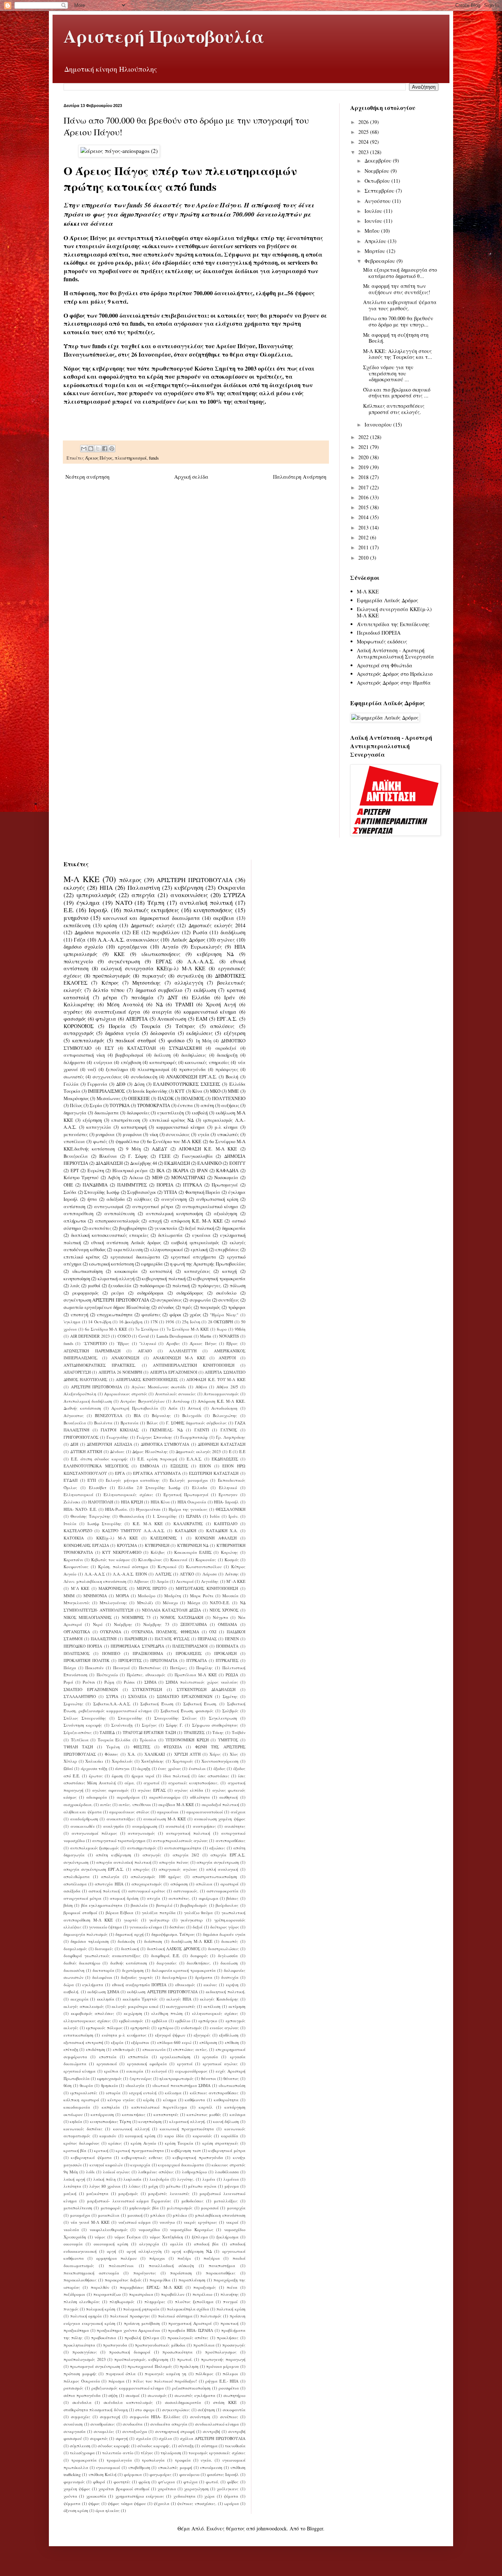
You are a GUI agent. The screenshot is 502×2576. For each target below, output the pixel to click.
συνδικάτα (133, 2424)
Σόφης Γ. (175, 1725)
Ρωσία (200, 932)
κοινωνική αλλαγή (131, 2129)
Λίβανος (141, 1581)
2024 (364, 142)
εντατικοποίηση (78, 2035)
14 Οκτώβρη (100, 1322)
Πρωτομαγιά (225, 1185)
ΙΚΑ (161, 1171)
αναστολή (175, 1826)
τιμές (187, 1307)
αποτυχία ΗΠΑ (109, 1884)
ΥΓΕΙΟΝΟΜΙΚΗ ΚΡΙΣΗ (187, 1740)
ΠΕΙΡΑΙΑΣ (207, 1639)
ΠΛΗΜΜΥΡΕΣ (132, 1185)
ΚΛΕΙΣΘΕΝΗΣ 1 (166, 1538)
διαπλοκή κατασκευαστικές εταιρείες (110, 1235)
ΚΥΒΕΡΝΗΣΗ (157, 1545)
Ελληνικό (228, 1487)
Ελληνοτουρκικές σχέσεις (128, 1494)
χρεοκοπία (96, 2496)
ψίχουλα (162, 2503)
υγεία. (206, 2460)
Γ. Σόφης (138, 1156)
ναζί (92, 1069)
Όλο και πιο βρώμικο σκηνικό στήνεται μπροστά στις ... (397, 393)
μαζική (70, 2193)
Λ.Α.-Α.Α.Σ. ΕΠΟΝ (130, 1574)
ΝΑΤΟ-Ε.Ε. (220, 1603)
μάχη (153, 2186)
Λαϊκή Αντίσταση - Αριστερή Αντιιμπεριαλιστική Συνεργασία (395, 653)
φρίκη (144, 2482)
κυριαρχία (140, 2165)
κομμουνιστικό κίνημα (210, 1012)
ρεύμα (118, 1293)
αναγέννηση (174, 1199)
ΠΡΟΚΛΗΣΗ (225, 1653)
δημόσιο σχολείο (83, 947)
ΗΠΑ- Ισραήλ (226, 1502)
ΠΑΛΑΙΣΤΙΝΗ (104, 1639)
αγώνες (226, 940)
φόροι (175, 1315)
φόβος (233, 2482)
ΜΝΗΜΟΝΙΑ (95, 1596)
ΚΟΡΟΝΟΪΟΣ (79, 1026)
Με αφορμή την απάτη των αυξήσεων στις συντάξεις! (397, 289)
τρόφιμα (237, 1307)
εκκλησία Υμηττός (140, 1999)
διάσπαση (153, 1941)
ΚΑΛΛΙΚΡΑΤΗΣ (188, 1524)
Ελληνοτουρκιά (78, 1494)
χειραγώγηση (196, 2489)
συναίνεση (73, 2424)
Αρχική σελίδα (191, 477)
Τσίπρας (185, 1026)
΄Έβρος (123, 1343)
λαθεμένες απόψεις (156, 2172)
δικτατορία (103, 1970)
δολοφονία (163, 1033)
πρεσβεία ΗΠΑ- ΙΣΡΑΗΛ (191, 2330)
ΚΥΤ (180, 1091)
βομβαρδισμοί (129, 1055)
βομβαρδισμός (194, 1905)
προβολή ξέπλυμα (142, 2338)
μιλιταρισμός (180, 2208)
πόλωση (238, 1286)
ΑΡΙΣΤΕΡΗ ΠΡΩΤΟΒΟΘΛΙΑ (97, 1387)
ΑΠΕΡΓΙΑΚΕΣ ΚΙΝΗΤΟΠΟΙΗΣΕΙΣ (147, 1379)
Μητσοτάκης (146, 983)
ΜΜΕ (233, 1091)
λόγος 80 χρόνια (105, 2186)
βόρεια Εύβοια (120, 1913)
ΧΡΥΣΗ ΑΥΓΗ (187, 1754)
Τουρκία (151, 1026)
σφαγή (122, 2438)
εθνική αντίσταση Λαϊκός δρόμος (126, 1243)
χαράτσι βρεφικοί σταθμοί (124, 2489)
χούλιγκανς (228, 2489)
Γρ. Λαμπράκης (231, 1437)
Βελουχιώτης (225, 1415)
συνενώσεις (178, 1134)
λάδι (90, 2172)
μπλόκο (180, 2215)
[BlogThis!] (91, 449)
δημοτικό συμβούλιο (159, 990)
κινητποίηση (150, 2121)
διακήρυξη (227, 1055)
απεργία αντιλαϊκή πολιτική (124, 1862)
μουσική (135, 2215)
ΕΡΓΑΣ (164, 961)
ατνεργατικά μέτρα (83, 1898)
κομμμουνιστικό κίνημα (181, 1127)
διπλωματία (170, 1235)
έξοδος (220, 1768)
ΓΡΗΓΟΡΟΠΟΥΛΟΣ (81, 1437)
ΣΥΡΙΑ (112, 1696)
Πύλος (76, 1105)
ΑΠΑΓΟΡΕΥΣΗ (77, 1372)
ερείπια (111, 2071)
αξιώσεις (217, 1848)
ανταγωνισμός (141, 1833)
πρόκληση (189, 2366)
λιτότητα (72, 2186)
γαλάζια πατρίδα (159, 1913)
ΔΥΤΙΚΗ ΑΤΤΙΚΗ (86, 1451)
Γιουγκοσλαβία (197, 1156)
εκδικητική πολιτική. (226, 1992)
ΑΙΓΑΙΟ (145, 1351)
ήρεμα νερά (143, 1776)
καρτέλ (206, 2107)
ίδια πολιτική (176, 1776)
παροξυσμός (205, 2287)
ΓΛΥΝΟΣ (229, 1430)
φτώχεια (106, 1019)
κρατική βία (75, 2150)
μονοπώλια (109, 2215)
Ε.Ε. (69, 910)
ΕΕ (136, 932)
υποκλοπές (228, 1134)
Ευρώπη (96, 1171)
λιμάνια (231, 2179)
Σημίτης (230, 1696)
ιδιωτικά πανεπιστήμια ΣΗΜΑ (182, 2085)
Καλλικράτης (79, 1004)
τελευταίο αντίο (118, 2453)
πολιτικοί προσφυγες (130, 2316)
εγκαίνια (201, 1235)
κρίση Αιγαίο (144, 2143)
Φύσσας (112, 1754)
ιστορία (113, 2093)
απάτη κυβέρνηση (114, 1855)
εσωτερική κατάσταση (111, 1264)
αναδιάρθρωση (84, 1819)
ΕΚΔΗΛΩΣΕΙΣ (225, 1459)
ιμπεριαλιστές (84, 2093)
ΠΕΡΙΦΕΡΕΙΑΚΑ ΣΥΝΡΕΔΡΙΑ (137, 1646)
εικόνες (210, 1985)
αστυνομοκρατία (223, 1891)
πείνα (232, 2287)
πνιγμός (71, 2309)
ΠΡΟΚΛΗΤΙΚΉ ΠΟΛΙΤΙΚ (87, 1660)
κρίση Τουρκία (179, 2143)
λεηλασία (132, 2179)
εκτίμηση (237, 2006)
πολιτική (181, 1286)
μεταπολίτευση (78, 2208)
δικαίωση (229, 1963)
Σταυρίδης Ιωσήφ (102, 1192)
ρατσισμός (73, 2388)
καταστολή (161, 1271)
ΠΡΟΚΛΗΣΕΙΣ (189, 1653)
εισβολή (200, 1113)
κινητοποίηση (77, 1279)
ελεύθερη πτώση (167, 2013)
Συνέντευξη (122, 1725)
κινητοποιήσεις (213, 910)
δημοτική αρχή (129, 1934)
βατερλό (164, 1905)
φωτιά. (212, 2482)
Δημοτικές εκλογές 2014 (217, 925)
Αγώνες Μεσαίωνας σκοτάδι (159, 1387)
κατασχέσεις (197, 1271)
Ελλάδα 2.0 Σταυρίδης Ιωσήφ (149, 1487)
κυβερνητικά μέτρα (227, 2150)
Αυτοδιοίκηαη (224, 1408)
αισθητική (229, 1797)
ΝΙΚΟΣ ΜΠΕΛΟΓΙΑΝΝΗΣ (88, 1617)
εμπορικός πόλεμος (104, 2028)
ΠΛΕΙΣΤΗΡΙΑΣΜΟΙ (190, 1646)
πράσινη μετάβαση (142, 2323)
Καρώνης (230, 1552)
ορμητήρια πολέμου (116, 2258)
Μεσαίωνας (109, 1098)
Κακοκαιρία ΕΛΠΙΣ (193, 1552)
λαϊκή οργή (74, 2179)
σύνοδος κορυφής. (154, 2446)
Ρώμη (109, 1682)
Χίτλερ (70, 1761)
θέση (68, 2085)
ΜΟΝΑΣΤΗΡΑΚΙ (188, 1178)
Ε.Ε (242, 1451)
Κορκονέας (206, 1560)
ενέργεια (103, 1062)
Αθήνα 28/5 (227, 1387)
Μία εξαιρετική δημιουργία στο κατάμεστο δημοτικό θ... (400, 273)
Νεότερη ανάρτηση (87, 477)
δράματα (204, 1977)
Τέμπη (156, 902)
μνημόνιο (76, 918)
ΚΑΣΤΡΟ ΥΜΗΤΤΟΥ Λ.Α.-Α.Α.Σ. (134, 1530)
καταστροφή (134, 1127)
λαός (75, 1286)
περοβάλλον (173, 2294)
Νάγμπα (220, 1617)
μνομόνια (132, 1134)
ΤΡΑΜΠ (184, 1004)
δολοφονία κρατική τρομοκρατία (184, 1970)
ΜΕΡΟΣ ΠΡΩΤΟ (152, 1588)
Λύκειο (136, 1178)
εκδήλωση (205, 990)
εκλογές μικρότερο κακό (135, 2006)
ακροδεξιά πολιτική (220, 1804)
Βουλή (232, 1077)
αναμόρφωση (145, 1826)
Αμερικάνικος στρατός (126, 1394)
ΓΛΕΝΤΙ (202, 1430)
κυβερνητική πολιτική (164, 1279)
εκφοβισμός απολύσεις (93, 2013)
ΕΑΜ (202, 1019)
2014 (364, 517)
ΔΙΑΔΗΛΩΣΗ (109, 1163)
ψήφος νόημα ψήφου (127, 2503)
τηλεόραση (171, 2453)
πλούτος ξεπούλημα (194, 2302)
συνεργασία (75, 2431)
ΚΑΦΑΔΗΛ (227, 1171)
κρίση (110, 925)
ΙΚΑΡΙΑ (181, 1171)
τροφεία (183, 2460)
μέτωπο (173, 2186)
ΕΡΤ (75, 1171)
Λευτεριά (185, 1581)
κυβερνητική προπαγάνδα (198, 2157)
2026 (364, 122)
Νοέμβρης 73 (156, 1624)
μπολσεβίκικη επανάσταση (220, 2215)
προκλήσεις (228, 2338)
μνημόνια (105, 1134)
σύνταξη (186, 2446)
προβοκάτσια (104, 2338)
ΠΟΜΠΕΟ (111, 1653)
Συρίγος (149, 1725)
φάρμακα (133, 2474)
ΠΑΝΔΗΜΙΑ (95, 1185)
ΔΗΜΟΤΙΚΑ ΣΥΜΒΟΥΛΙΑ (165, 1444)
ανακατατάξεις (121, 1819)
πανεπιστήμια (222, 2265)
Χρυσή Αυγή (221, 1004)
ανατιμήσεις (205, 1826)
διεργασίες (167, 1963)
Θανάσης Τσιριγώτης (91, 1516)
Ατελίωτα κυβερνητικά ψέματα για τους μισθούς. (400, 305)
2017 (364, 487)
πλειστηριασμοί (131, 458)
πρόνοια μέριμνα (223, 2366)
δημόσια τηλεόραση (89, 1941)
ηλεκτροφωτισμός (177, 2078)
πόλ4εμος (205, 2374)
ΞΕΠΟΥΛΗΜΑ (194, 1624)
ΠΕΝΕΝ (232, 1639)
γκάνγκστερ (192, 1920)
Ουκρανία (232, 887)
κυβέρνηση (189, 887)
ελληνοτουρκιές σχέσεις (215, 2013)
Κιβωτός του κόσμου (111, 1560)
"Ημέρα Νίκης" (224, 1315)
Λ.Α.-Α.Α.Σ (95, 1574)
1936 (170, 1322)
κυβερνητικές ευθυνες (142, 2157)
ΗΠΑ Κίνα (160, 1502)
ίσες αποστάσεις (214, 1776)
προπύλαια (204, 2345)
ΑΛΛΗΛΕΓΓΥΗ (183, 1351)
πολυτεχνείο (78, 961)
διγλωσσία (228, 1956)
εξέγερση (235, 1033)
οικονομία (73, 2244)
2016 (364, 497)
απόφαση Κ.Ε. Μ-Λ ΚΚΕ (197, 1221)
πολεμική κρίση (101, 2309)
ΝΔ (159, 1004)
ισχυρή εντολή (143, 2093)
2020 (364, 457)
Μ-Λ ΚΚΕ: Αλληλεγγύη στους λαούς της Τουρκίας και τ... (398, 354)
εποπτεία (108, 2057)
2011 (364, 547)
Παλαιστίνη (144, 887)
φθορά (99, 2482)
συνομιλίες (104, 2431)
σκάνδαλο (226, 1293)
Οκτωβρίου (378, 181)
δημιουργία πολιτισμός (86, 1934)
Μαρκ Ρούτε (202, 1596)
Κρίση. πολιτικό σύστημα (123, 1567)
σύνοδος (166, 1307)
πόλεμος (130, 880)
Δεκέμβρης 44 (144, 1163)
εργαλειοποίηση (175, 2057)
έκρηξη (144, 1768)
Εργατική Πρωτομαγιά (186, 1494)
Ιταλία (70, 1524)
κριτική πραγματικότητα (140, 2150)
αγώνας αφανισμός (111, 1790)
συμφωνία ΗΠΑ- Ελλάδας (155, 2417)
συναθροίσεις (103, 2424)
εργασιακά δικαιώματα (135, 1257)
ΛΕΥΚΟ (187, 1574)
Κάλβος (158, 1552)
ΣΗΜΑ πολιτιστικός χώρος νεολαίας (202, 1682)
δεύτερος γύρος (225, 1927)
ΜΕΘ (157, 1178)
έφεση (117, 1776)
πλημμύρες (155, 2302)
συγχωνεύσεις (107, 1077)
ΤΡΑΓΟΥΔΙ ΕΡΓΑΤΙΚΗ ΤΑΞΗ (149, 1732)
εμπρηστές (140, 2028)
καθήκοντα (195, 2100)
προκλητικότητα (79, 2345)
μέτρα (110, 997)
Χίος (234, 1754)
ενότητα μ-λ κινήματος (124, 2035)
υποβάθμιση (139, 2467)
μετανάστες (76, 1134)
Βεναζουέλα (75, 1423)
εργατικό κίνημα (80, 2071)
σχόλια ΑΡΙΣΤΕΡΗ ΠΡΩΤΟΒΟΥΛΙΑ (213, 2438)
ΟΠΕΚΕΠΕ (139, 1098)
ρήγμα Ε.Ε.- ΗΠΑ (222, 2381)
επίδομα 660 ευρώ (174, 2042)
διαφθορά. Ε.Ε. (166, 1956)
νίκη (154, 1134)
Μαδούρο (147, 1596)
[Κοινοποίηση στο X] (98, 449)
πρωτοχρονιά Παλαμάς (150, 2366)
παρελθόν (100, 2287)
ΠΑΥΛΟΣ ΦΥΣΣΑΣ (172, 1639)
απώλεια (204, 1884)
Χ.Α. (132, 1754)
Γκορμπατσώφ (194, 1437)
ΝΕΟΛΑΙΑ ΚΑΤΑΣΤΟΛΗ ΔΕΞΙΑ (172, 1610)
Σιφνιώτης (73, 1704)
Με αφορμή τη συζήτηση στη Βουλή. (396, 338)
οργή (112, 2251)
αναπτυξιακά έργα (117, 1012)
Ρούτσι (89, 1682)
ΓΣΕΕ (165, 1156)
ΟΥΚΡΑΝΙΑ (111, 1632)
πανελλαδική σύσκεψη (171, 2265)
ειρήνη (232, 1985)
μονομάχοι (80, 2215)
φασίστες (151, 1315)
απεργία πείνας (174, 1862)
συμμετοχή (110, 2417)
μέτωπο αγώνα (202, 2186)
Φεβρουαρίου (381, 261)
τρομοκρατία (84, 2460)
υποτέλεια (74, 1141)
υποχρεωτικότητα (115, 1315)
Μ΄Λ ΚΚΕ (80, 1588)
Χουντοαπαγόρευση (220, 1761)
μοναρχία (236, 2208)
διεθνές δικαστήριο (82, 1963)
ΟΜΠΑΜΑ (227, 1624)
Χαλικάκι (94, 1761)
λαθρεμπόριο (194, 2172)
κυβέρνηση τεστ (186, 2150)
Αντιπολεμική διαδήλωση (88, 1401)
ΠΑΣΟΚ (166, 1098)
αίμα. (130, 1783)
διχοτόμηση (133, 1970)
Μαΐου (373, 231)
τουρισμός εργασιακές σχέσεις (217, 2453)
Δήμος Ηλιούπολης (150, 1451)
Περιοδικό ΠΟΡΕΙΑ (379, 633)
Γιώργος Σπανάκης (155, 1437)
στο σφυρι (145, 2410)
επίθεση (232, 2042)
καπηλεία (111, 2107)
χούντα (70, 2496)
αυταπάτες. (180, 1898)
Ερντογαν (228, 1494)
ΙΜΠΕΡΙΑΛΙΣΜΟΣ (106, 1091)
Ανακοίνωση (172, 1019)
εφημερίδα (152, 1264)
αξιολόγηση (225, 1214)
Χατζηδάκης (153, 1761)
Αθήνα (201, 1387)
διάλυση (162, 1055)
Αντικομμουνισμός (221, 1394)
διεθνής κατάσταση (129, 1963)
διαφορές (199, 1956)
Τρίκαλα (148, 1740)
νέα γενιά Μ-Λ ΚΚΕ (90, 2222)
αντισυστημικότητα (183, 1848)
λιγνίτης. (186, 2179)
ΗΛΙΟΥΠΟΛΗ (101, 1502)
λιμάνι (209, 2179)
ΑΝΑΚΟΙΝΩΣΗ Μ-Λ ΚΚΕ (179, 1358)
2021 (364, 447)
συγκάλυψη (190, 976)
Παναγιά (121, 1668)
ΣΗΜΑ (150, 1682)
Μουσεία (230, 1596)
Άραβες (173, 1343)
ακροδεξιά (226, 1048)
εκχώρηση (133, 2013)
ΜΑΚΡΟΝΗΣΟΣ (113, 1588)
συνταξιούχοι (135, 2431)
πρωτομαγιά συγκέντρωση (95, 2366)
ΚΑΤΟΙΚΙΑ (74, 1538)
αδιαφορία (97, 1797)
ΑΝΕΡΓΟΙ (227, 1358)
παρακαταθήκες (221, 2273)
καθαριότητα (226, 2100)
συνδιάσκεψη (144, 1077)
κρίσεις (115, 2143)
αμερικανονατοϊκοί (205, 1812)
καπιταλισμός (88, 1040)
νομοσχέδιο (149, 2229)
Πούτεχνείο (107, 1675)
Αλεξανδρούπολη (80, 1394)
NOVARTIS (229, 1336)
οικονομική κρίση (111, 2244)
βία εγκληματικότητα (102, 1905)
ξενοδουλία (120, 1286)
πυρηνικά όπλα (121, 2374)
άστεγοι (122, 1768)
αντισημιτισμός (142, 1848)
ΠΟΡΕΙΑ (165, 1185)
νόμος (100, 2237)
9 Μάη (133, 1149)
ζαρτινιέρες (141, 2078)
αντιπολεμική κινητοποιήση (174, 1214)
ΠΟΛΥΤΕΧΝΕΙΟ (229, 1098)
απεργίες (141, 1869)
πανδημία (142, 997)
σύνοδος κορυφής (114, 2446)
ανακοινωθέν (83, 1826)
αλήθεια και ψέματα (83, 1812)
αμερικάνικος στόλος (129, 1812)
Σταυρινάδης (130, 1718)
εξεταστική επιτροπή (83, 2042)
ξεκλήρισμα (227, 2237)
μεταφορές (111, 2208)
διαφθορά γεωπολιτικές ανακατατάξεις (102, 1956)
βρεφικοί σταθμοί (80, 1913)
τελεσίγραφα (82, 2453)
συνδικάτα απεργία (169, 2424)
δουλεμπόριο (174, 1977)
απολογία (110, 1876)
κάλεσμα (173, 2093)
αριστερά (230, 1884)
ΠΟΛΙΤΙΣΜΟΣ (77, 1653)
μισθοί (94, 1286)
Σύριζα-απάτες (78, 1732)
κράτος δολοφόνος (82, 2143)
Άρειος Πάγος (99, 458)
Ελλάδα (201, 997)
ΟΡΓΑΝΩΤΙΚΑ (77, 1632)
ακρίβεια (224, 918)
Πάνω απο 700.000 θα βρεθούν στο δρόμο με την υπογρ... (398, 321)
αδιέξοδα (116, 1199)
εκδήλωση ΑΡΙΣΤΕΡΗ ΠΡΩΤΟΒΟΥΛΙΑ (162, 1992)
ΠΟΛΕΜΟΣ (193, 1098)
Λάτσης (232, 1574)
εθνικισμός (185, 1985)
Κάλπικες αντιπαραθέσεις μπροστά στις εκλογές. (394, 409)
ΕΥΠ (92, 1480)
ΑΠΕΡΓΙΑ (137, 1019)
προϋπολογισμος (221, 2352)
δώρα (69, 1985)
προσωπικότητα (178, 2352)
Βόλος (152, 1423)
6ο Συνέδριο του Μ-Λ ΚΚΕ (174, 1141)
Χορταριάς (183, 1761)
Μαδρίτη (173, 1596)
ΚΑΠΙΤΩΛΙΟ (226, 1524)
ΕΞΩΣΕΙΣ (179, 1466)
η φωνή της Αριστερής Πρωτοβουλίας (208, 1264)
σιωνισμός (157, 2395)
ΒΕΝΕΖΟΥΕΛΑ (109, 1415)
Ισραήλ (98, 910)
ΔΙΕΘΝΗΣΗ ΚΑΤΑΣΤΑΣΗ (221, 1444)
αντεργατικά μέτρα (153, 1207)
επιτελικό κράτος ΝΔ (172, 1120)
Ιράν (230, 997)
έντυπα (185, 1105)
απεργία (143, 895)
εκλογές (74, 887)
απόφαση (179, 1884)
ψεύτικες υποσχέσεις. (197, 2503)
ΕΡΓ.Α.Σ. (227, 1019)
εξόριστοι (140, 2042)
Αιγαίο (170, 947)
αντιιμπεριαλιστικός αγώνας (180, 1840)
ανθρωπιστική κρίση (217, 1199)
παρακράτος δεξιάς (123, 2280)
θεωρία (86, 2085)
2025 (364, 132)
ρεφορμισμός (85, 1293)
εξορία (117, 2042)
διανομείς (104, 1949)
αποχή (155, 1221)
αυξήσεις (230, 1105)
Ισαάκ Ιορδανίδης (150, 1091)
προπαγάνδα (192, 1069)
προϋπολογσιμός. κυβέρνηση (141, 2359)
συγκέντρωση (124, 961)
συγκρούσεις (169, 1300)
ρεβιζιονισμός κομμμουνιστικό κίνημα (128, 2388)
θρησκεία (110, 2085)
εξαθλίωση (229, 2035)
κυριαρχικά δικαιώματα (181, 2165)
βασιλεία (139, 1905)
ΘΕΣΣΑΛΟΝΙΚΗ (231, 1509)
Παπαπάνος (150, 1668)
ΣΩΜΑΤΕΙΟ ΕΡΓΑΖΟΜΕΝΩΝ (185, 1696)
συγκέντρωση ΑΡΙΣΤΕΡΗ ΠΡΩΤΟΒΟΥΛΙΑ (106, 1300)
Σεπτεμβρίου (380, 191)
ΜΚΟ (215, 1091)
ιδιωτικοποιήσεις (161, 954)
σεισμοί (133, 2395)
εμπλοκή (199, 1250)
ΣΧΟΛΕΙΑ (137, 1696)
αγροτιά (152, 1783)
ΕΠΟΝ (205, 1466)
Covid (144, 1336)
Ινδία (215, 1516)
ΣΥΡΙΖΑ (234, 895)
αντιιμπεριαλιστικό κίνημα (210, 1207)
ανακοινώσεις (189, 895)
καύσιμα (238, 2114)
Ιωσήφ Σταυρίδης (105, 1524)
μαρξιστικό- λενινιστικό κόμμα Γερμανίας (129, 2201)
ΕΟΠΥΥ (237, 1163)
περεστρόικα (141, 2294)
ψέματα (231, 2496)
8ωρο (222, 1329)
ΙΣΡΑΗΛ (193, 1516)
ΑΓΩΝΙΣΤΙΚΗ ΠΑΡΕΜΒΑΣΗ (92, 1351)
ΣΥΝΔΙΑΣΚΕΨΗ (185, 1048)
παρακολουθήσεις (80, 2280)
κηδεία (76, 2121)
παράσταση (181, 2273)
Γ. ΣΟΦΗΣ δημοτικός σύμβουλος (196, 1423)
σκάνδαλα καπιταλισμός (128, 2402)
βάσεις (232, 1898)
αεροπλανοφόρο (165, 1797)
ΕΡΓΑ (120, 1473)
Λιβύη (114, 1178)
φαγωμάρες (161, 2474)
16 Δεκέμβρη (131, 1322)
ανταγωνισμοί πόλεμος (94, 1833)
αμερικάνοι (168, 1812)
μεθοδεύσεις (193, 2201)
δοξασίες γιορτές (137, 1977)
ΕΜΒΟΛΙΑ (150, 1466)
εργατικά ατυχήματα (193, 1257)
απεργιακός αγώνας (178, 1869)
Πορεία (117, 1026)
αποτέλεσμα (75, 1884)
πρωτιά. (185, 2359)
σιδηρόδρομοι (150, 1293)
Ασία (173, 1408)
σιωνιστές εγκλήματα (195, 2395)
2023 (364, 152)
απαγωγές (152, 1855)
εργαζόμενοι (133, 947)
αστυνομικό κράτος (147, 1891)
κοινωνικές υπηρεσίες (207, 1062)
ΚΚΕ (119, 954)
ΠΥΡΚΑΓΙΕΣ (227, 1660)
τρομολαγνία (119, 2460)
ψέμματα (72, 2503)
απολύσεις (222, 1026)
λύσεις (135, 2186)
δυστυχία (230, 1977)
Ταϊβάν (239, 1732)
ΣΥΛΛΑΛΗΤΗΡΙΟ (80, 1696)
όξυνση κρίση (76, 2510)
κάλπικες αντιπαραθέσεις (214, 2093)
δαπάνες (177, 1927)
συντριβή (211, 2431)
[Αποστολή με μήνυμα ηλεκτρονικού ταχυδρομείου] (84, 449)
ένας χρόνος (169, 1768)
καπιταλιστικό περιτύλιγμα (159, 2107)
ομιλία (177, 2244)
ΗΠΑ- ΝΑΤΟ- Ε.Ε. (80, 1509)
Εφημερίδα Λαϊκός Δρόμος (388, 600)
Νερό (98, 1624)
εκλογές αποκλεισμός (84, 2006)
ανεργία (162, 1012)
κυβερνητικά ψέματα (91, 2157)
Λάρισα (210, 1574)
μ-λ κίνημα (226, 1127)
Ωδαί (68, 1768)
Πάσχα (70, 1668)
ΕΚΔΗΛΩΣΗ (177, 1163)
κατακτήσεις (134, 2114)
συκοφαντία (234, 2410)
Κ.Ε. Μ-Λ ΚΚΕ (148, 1524)
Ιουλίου (374, 211)
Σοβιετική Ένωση (157, 1704)
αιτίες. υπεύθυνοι (135, 1804)
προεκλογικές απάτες (188, 2338)
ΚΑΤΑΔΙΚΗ (186, 1530)
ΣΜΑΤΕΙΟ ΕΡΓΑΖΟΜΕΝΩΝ (91, 1689)
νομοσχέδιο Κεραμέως (192, 2229)
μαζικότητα (97, 2193)
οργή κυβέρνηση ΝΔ (192, 2251)
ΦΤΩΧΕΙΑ (173, 1747)
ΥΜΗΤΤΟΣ (228, 1740)
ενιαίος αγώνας (225, 2028)
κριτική (101, 2150)
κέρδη (149, 2100)
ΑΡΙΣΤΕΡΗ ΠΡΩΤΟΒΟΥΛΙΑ (195, 880)
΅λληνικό (148, 1343)
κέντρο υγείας (121, 2100)
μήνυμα (232, 2186)
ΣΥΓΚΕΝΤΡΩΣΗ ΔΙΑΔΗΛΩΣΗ (206, 1689)
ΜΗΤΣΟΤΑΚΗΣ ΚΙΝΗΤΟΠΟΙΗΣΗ (207, 1588)
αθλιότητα (200, 1797)
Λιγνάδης (210, 1581)
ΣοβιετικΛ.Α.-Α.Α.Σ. (112, 1704)
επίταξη (71, 2049)
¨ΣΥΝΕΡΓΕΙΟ (95, 1343)
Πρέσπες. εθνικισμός (146, 1675)
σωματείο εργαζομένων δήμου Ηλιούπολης (107, 1307)
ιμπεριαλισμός (96, 895)
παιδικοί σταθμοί (136, 1040)
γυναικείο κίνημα (146, 1927)
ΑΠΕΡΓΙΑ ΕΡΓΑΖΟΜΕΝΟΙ (174, 1372)
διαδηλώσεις (194, 1055)
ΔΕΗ (74, 1444)
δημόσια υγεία (122, 1033)
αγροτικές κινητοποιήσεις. (193, 1783)
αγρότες (73, 1012)
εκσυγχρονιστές (181, 2006)
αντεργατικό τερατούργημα (119, 1840)
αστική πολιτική (104, 1891)
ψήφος (94, 2503)
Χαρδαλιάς (122, 1761)
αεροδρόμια (128, 1797)
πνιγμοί (230, 2302)
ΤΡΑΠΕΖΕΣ (194, 1732)
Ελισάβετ (98, 1487)
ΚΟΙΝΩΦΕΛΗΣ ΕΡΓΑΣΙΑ (86, 1545)
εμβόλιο (183, 2021)
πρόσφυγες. (210, 1286)
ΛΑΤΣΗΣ (163, 1574)
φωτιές (100, 1141)
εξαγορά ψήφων (170, 2035)
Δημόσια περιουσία (97, 932)
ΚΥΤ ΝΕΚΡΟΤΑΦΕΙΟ (122, 1552)
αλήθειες (143, 1199)
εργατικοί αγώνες (220, 2064)
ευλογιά (159, 2071)
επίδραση (208, 2042)
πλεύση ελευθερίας (82, 2302)
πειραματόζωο (107, 2294)
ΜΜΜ (69, 1596)
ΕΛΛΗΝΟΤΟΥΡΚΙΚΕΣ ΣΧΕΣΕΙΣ (187, 1084)
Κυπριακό (167, 1567)
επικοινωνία (154, 2049)
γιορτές (131, 1920)
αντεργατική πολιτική (188, 1833)
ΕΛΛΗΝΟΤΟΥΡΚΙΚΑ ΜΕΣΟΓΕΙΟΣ (96, 1466)
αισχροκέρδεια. (78, 1804)
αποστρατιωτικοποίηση (215, 1876)
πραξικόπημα (76, 2330)
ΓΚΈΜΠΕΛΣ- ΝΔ (166, 1430)
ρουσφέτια (229, 2388)
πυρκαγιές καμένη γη (166, 2374)
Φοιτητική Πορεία (203, 1192)
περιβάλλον (166, 932)
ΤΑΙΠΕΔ (107, 1732)
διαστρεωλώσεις (223, 1949)
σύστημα (209, 2446)
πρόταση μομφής (80, 2374)
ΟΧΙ (213, 1632)
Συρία (96, 1105)
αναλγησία (114, 1826)
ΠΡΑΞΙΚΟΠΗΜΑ (148, 1653)
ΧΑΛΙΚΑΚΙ (155, 1754)
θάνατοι (209, 2078)
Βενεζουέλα (76, 1156)
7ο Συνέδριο (147, 1329)
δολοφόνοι (102, 1977)
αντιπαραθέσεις (231, 1840)
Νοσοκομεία (226, 1178)
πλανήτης (230, 2294)
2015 (364, 507)
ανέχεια (238, 1812)
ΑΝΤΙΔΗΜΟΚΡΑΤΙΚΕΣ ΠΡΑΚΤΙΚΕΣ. (100, 1365)
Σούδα (70, 1192)
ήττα (92, 1199)
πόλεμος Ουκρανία (82, 2381)
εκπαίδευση (77, 925)
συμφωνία (200, 1300)
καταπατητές (166, 2114)
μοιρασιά (210, 2208)
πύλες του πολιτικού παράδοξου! (165, 2381)
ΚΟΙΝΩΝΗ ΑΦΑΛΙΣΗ (216, 1538)
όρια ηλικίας (108, 2510)
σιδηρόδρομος (190, 1293)
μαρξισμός (128, 2193)
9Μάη (240, 1329)
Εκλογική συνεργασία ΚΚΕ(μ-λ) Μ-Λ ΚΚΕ (394, 612)
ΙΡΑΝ (202, 1171)
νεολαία (71, 2229)
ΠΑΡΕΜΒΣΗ (136, 1639)
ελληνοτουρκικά (167, 1250)
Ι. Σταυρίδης (165, 1516)
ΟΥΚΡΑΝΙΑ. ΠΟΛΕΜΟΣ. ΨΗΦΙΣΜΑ (165, 1632)
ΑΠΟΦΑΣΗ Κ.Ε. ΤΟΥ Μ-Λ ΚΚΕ (216, 1379)
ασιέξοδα (72, 1891)
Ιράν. (234, 1516)
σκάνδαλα (82, 2402)
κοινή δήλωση (226, 2121)
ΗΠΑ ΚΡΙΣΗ (132, 1502)
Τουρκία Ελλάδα (114, 1740)
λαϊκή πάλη (105, 2179)
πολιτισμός (211, 2316)
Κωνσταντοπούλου (204, 1567)
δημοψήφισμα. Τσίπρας (173, 1934)
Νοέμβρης (123, 1624)
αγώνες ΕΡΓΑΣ (152, 1790)
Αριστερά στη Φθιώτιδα (385, 665)
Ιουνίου (374, 221)
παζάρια (212, 2258)
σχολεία (144, 2438)
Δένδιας (117, 1451)
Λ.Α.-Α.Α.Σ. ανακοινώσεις (128, 940)
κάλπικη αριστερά (81, 2100)
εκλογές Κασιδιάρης (219, 1999)
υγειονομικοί (108, 2467)
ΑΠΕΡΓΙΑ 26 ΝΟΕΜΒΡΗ (121, 1372)
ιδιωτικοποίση (232, 2085)
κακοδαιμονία (77, 2107)
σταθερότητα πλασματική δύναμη (96, 2410)
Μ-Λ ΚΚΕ (368, 591)
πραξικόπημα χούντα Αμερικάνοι (128, 2330)
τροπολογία (153, 2460)
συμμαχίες (81, 2417)
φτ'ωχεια (166, 2482)
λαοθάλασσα (227, 2172)
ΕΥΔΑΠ (71, 1480)
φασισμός (75, 1019)
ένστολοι (197, 1768)
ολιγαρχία (149, 2244)
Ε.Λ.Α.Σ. (194, 1459)
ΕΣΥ (109, 1048)
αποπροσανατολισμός (117, 1221)
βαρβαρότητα (133, 1228)
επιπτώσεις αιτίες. (190, 2049)
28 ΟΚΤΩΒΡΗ (221, 1322)
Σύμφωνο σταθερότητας (215, 1725)
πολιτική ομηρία (86, 2316)
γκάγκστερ (159, 1920)
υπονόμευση (211, 2467)
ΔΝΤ (173, 997)
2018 (364, 477)
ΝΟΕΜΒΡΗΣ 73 (136, 1617)
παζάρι (184, 2258)
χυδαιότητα (184, 2496)
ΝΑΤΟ (124, 902)
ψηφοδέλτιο (127, 1141)
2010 (364, 558)
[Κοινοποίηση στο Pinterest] (112, 449)
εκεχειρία (80, 1999)
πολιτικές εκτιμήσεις (151, 910)
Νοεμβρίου (378, 171)
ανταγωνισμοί (109, 1207)
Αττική (194, 1408)
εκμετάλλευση (128, 1250)
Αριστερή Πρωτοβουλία (164, 36)
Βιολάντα (103, 1423)
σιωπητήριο (234, 2395)
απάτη (207, 1105)
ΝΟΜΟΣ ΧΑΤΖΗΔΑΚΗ (182, 1617)
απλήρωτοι (75, 1221)
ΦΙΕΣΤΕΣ (142, 1747)
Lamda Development (175, 1336)
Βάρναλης (161, 1415)
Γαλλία (71, 1084)
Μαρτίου (376, 251)
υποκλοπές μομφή (175, 2467)
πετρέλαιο (202, 2294)
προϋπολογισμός (112, 976)
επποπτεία (138, 2057)
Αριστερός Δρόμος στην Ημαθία (394, 683)
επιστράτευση (126, 1120)
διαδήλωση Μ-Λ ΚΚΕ (192, 1941)
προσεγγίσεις (85, 2352)
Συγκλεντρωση (223, 1718)
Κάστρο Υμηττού (81, 1178)
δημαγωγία (75, 1113)
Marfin (206, 1336)
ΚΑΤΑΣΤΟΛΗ (141, 1048)
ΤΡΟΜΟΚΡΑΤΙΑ (154, 1105)
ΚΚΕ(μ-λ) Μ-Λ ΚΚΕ (117, 1538)
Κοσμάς (232, 1560)
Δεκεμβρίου (379, 160)
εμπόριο (166, 2028)
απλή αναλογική (222, 1869)
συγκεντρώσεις (176, 2410)
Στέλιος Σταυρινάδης (85, 1718)
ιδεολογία (135, 2085)
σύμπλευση (80, 2446)
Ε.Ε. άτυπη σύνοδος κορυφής (99, 1459)
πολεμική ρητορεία (141, 2309)
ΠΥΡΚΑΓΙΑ (197, 1660)
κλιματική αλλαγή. (188, 2121)
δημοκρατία (234, 1228)
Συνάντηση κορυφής (83, 1725)
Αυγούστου (378, 201)
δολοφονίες (138, 1113)
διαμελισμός (75, 1949)
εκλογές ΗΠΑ (179, 1999)
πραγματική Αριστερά (190, 2323)
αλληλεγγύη (189, 983)
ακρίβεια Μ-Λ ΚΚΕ (176, 1804)
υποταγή (79, 1315)
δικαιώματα (107, 1113)
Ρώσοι (129, 1682)
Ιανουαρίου (379, 424)
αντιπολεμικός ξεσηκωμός (95, 1848)
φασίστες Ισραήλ (223, 2474)
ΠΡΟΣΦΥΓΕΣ (130, 1660)
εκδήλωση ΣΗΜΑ (103, 1992)
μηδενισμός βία (144, 2208)
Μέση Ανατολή (125, 1004)
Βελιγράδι (192, 1415)
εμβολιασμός (131, 2021)
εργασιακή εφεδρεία (147, 2064)
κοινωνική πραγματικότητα (187, 2129)
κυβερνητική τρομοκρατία (219, 1279)
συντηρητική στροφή (175, 2431)
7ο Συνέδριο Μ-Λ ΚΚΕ (188, 1329)
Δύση (139, 1084)
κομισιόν (108, 2136)
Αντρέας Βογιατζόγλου (142, 1401)
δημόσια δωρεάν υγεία (224, 1934)
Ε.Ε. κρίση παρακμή (157, 1459)
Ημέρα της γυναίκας (188, 1509)
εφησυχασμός (110, 2078)
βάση (68, 1905)
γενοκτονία (166, 1228)
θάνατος (231, 2078)
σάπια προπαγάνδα (82, 2395)
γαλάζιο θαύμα (199, 1913)
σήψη (113, 2395)
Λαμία (163, 1581)
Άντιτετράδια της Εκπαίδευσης (393, 624)
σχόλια (165, 2438)
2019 (364, 467)
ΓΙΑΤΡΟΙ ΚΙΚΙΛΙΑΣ (120, 1430)
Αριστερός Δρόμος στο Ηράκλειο (395, 674)
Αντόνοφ (181, 1401)
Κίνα (197, 1091)
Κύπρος (110, 983)
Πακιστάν (94, 1668)
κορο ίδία (174, 2136)
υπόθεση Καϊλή (103, 2474)
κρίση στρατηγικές (220, 2143)
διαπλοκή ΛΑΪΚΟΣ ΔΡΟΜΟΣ (174, 1949)
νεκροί (232, 2222)
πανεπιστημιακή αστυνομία (91, 2273)
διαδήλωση (233, 932)
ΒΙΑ (137, 1415)
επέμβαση (131, 1062)
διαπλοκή (130, 1949)
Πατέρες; (179, 1668)
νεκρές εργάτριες (200, 2222)
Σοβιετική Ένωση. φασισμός (187, 1711)
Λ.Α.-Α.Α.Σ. (201, 961)
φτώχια (191, 2482)
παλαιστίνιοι (121, 2265)
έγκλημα (88, 902)
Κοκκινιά (179, 1560)
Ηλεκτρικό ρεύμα (130, 1171)
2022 (364, 437)
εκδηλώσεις (200, 1033)
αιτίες (106, 1804)
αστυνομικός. (186, 1891)
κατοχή (230, 1271)
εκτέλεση (212, 2006)
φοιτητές (122, 2482)
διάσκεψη (126, 1941)
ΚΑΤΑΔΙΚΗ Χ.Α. (222, 1530)
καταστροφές (163, 1062)
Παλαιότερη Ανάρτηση (300, 477)
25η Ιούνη (191, 1322)
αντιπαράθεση (78, 1214)
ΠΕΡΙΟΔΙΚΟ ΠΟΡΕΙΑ (83, 1646)
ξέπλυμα (200, 2237)
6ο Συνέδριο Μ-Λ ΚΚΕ (106, 1329)
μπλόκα (158, 2215)
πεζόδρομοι (74, 2294)
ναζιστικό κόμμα (135, 2222)
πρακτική (230, 2323)
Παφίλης (205, 1668)
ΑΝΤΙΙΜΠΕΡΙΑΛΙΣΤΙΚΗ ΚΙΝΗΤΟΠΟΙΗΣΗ (194, 1365)
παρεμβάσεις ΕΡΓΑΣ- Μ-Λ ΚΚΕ (151, 2287)
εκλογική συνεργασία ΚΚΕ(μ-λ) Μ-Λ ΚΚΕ (153, 968)
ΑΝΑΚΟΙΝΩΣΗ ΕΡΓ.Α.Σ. (191, 1077)
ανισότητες (235, 1826)
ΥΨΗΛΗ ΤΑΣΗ (78, 1747)
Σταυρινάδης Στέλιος (176, 1718)
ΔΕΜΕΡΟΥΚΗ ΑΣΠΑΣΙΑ (109, 1444)
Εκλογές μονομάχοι (189, 1480)
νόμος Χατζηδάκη (166, 2237)
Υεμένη (113, 1747)
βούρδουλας (227, 1905)
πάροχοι (157, 2258)
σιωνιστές (74, 1077)
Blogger (315, 2528)
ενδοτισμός (192, 2028)
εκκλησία (106, 1999)
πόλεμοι (230, 2374)
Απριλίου (376, 241)
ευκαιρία (135, 2071)
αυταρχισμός (79, 1033)
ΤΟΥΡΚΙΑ (120, 1105)
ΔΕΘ (121, 1084)
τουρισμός (210, 1307)
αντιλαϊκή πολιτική (206, 902)
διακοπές (230, 1941)
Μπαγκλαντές (77, 1603)
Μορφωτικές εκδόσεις (382, 641)
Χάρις (215, 1754)
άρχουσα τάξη (94, 1768)
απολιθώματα (77, 1876)
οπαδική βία (206, 2244)
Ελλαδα (200, 1487)
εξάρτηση (92, 1120)
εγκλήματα (93, 1985)
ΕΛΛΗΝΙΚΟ (209, 1163)
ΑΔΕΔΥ (159, 1149)
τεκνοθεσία (235, 2446)
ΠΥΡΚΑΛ (193, 1185)
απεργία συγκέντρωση (218, 1862)
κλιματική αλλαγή (116, 1279)
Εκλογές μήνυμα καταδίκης (133, 1480)
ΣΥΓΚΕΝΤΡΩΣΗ (147, 1689)
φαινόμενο (189, 2474)
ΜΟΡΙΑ (122, 1596)
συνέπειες (229, 2417)
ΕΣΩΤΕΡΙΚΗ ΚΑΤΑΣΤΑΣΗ (214, 1473)
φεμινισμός (74, 2482)
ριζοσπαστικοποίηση (191, 2388)
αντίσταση (74, 1207)
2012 (364, 537)
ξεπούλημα (117, 1069)
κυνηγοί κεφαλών (106, 2165)
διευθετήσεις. (199, 1963)
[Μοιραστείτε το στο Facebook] (105, 449)
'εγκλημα (72, 1322)
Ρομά (68, 1682)
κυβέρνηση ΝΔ (215, 954)
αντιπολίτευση (119, 1214)
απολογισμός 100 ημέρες (156, 1876)
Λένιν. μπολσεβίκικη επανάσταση (95, 1581)
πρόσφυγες (227, 1069)
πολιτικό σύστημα (175, 2316)
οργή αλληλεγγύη (144, 2251)
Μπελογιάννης (113, 1603)
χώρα (209, 2496)
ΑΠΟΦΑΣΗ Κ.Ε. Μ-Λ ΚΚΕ (208, 1149)
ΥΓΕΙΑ (170, 1192)
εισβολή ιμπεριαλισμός (195, 1243)
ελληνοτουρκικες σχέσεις (87, 2021)
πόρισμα (116, 2381)
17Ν (154, 1322)
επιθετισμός (124, 2049)
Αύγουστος (74, 1415)
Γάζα (80, 940)
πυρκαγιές (154, 976)
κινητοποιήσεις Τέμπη (111, 2121)
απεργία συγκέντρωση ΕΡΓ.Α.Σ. (94, 1869)
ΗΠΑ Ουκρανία (192, 1502)
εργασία (210, 2057)
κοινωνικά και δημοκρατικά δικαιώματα (152, 918)
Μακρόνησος (76, 1098)
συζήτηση (206, 2410)
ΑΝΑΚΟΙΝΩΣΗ (125, 1358)
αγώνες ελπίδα (189, 1790)
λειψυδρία (159, 2179)
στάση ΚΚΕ (225, 2402)
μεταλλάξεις (226, 2201)
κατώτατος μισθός (204, 2114)
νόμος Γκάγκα (128, 2237)
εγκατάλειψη (171, 1113)
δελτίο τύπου (109, 990)
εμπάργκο (208, 2021)
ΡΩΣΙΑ (232, 1675)
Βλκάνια (108, 1156)
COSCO (124, 1336)
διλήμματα (74, 1062)
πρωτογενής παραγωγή (223, 2359)
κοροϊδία (230, 2136)
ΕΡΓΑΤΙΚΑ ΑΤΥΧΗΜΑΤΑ (157, 1473)
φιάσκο (176, 1040)
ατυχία (154, 1898)
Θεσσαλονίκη (132, 1516)
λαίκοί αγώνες (117, 2172)
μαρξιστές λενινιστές (169, 2193)
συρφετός (99, 2438)
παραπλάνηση (192, 2280)
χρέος (195, 1315)
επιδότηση (96, 2049)
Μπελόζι (145, 1603)
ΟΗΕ (68, 1185)
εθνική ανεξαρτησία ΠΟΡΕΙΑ (139, 1985)
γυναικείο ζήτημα (105, 1927)
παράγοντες (145, 2273)
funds (154, 458)
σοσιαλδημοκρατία (183, 2402)
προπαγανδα (115, 2345)
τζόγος (147, 2453)
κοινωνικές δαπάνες (83, 2129)
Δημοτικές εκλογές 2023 (198, 1451)
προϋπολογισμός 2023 (85, 2359)
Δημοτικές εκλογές (153, 925)
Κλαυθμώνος (150, 1560)
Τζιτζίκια (80, 1740)
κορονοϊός (202, 2136)
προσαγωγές (234, 2345)
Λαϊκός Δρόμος (188, 940)
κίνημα (170, 2100)
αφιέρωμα (209, 1898)
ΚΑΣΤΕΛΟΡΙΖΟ (78, 1530)
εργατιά (185, 2064)
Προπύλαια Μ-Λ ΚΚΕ (196, 1675)
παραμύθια (160, 2280)
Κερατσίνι (73, 1560)
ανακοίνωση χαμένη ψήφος (220, 1819)
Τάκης (218, 1732)
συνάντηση (200, 2417)
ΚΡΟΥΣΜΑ (127, 1545)
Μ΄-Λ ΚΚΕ (236, 1581)
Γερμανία (97, 1084)
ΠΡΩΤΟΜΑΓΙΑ (164, 1660)
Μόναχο (170, 1603)
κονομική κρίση (140, 2136)
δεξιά (198, 1927)
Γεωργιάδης (118, 1437)
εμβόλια (159, 2021)
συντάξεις (229, 1300)
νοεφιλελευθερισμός (109, 2229)
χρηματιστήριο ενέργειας (140, 2496)
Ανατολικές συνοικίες (176, 1394)
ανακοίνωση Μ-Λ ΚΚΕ (164, 1819)
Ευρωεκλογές (206, 947)
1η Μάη (203, 1041)
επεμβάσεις (227, 1250)
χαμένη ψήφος (77, 2489)
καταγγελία (99, 1127)
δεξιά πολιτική (200, 1228)
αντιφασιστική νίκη (84, 1055)
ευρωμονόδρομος (191, 2071)
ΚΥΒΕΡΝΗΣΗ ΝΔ (193, 1545)
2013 (364, 527)
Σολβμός (230, 1711)
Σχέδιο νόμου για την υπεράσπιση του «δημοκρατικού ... (388, 373)
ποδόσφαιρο (152, 1286)
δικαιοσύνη (74, 1970)
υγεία (204, 1134)
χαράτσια (167, 2489)
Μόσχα (194, 1603)
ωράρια (232, 2503)
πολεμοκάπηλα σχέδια (188, 2309)
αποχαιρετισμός (147, 1884)
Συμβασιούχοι (141, 1192)
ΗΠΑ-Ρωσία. (116, 1509)
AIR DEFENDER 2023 (90, 1336)
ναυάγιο (167, 2222)
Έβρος (232, 1343)
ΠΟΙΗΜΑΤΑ (227, 1646)
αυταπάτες (100, 1228)
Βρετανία (130, 1423)
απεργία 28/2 (186, 1855)
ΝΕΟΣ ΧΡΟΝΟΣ (224, 1610)
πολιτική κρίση (231, 2309)
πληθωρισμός (122, 2302)
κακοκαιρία (126, 1271)
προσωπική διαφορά (130, 2352)
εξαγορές (202, 2035)
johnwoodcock (272, 2528)
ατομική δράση (124, 1898)
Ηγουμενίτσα (148, 1509)
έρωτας (96, 1776)
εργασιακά (107, 2064)
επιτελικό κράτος (82, 1257)
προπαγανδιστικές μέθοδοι (160, 2345)
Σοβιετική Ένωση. (200, 1704)
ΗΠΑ (106, 887)
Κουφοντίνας (76, 1567)
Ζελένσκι (72, 1502)
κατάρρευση (102, 2114)
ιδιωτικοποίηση (87, 1271)
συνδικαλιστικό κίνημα (217, 2424)
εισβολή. (71, 1992)
